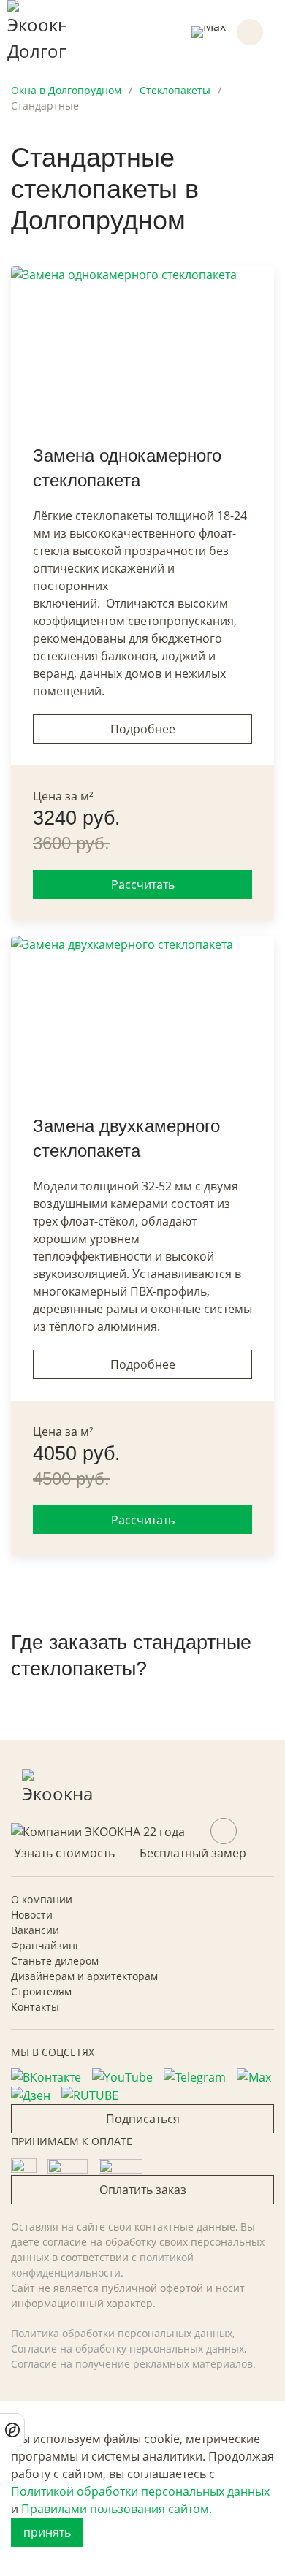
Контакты (35, 2007)
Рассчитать (143, 884)
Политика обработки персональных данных (122, 2333)
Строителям (41, 1991)
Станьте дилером (55, 1961)
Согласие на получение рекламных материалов (132, 2364)
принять (47, 2532)
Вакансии (35, 1930)
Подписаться (143, 2119)
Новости (32, 1915)
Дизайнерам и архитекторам (84, 1976)
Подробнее (143, 729)
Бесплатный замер (193, 1853)
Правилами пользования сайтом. (117, 2509)
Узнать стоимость (64, 1853)
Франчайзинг (45, 1945)
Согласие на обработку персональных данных (128, 2348)
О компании (42, 1899)
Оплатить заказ (143, 2190)
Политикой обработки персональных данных (140, 2491)
